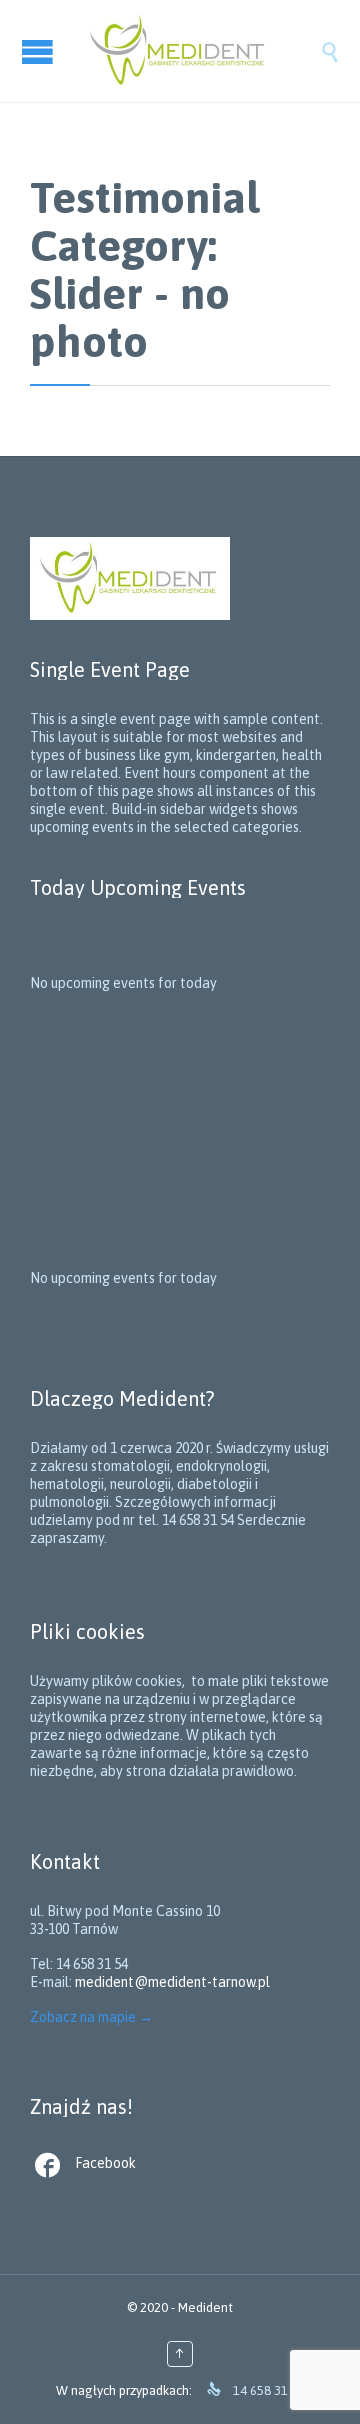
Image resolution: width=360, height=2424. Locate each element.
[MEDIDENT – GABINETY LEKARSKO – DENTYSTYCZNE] (200, 51)
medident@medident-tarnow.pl (172, 1982)
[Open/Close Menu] (40, 51)
